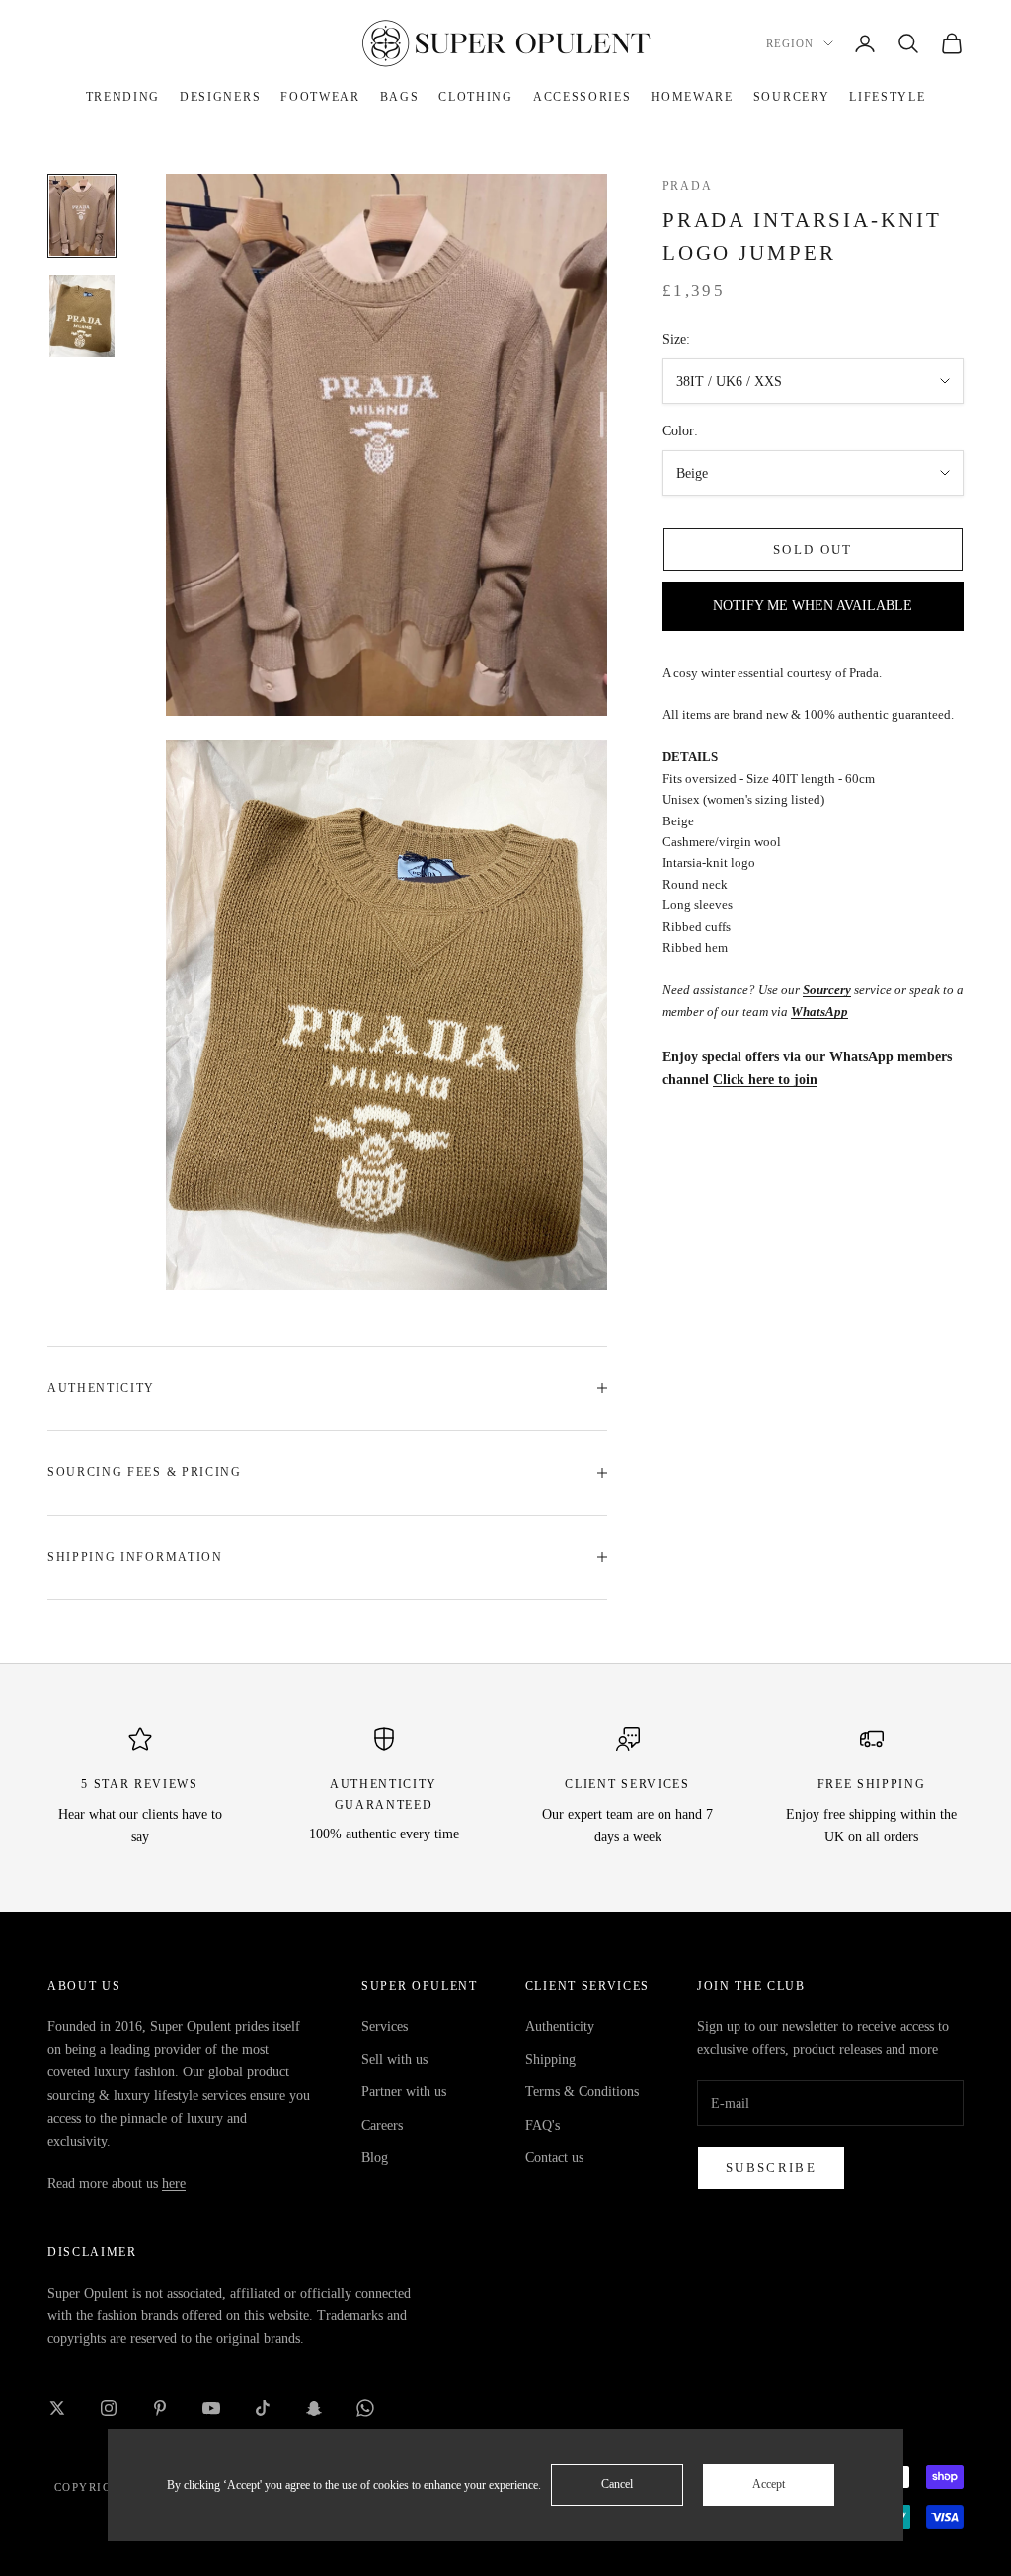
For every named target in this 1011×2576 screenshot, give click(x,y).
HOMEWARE (692, 97)
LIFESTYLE (887, 97)
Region (790, 43)
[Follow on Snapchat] (314, 2408)
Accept (769, 2484)
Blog (375, 2158)
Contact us (554, 2158)
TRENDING (123, 97)
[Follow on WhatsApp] (365, 2408)
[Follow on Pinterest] (160, 2408)
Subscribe (771, 2168)
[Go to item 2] (82, 316)
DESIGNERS (220, 97)
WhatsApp (819, 1012)
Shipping (550, 2059)
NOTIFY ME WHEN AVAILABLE (813, 606)
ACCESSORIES (582, 97)
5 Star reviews (140, 1784)
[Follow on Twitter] (57, 2408)
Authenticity (560, 2027)
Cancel (617, 2484)
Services (385, 2027)
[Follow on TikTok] (263, 2408)
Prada (687, 186)
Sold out (813, 549)
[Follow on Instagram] (109, 2408)
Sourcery (827, 990)
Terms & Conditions (582, 2092)
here (174, 2184)
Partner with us (404, 2092)
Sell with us (394, 2059)
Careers (382, 2125)
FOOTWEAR (320, 97)
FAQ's (543, 2125)
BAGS (400, 97)
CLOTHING (475, 97)
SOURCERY (791, 97)
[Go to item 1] (82, 216)
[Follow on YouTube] (211, 2408)
